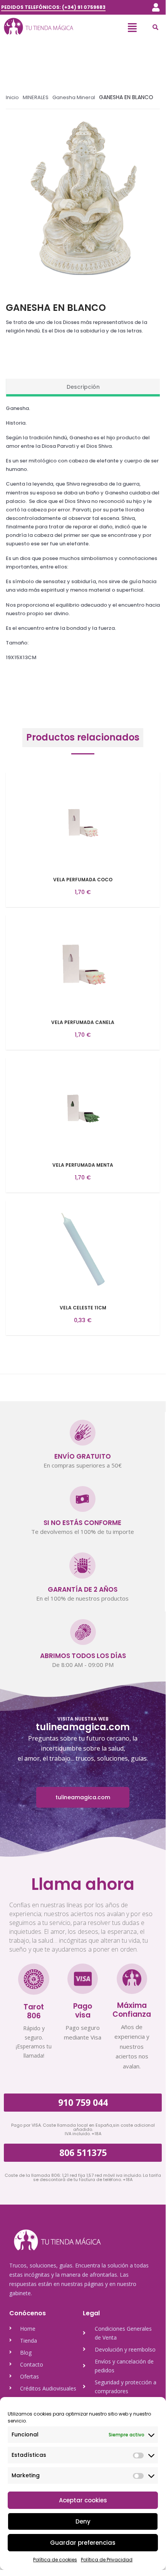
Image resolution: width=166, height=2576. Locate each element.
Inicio (12, 97)
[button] (156, 7)
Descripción (83, 387)
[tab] (83, 388)
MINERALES (36, 97)
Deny (83, 2521)
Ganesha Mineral (74, 97)
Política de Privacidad (107, 2560)
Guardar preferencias (83, 2543)
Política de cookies (55, 2560)
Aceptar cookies (83, 2500)
